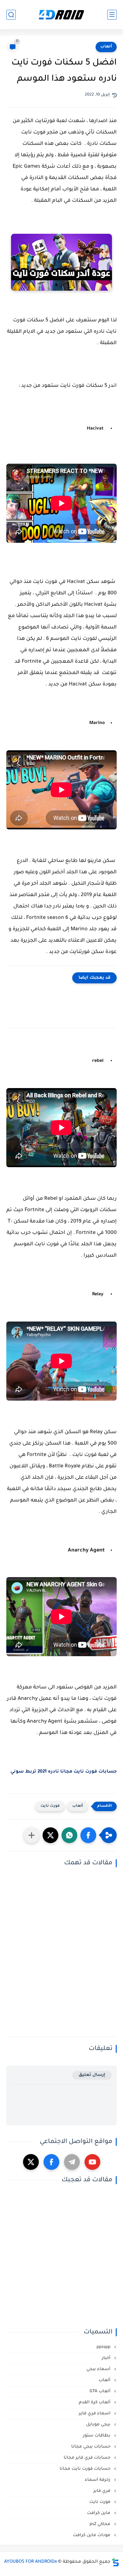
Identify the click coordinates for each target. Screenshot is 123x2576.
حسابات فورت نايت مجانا (86, 2469)
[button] (88, 1835)
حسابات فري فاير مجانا (88, 2458)
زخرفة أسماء (98, 2480)
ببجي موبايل (99, 2425)
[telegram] (72, 2162)
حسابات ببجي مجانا (91, 2447)
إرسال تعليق (92, 2075)
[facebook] (51, 2162)
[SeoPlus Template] (115, 2562)
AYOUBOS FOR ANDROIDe (31, 2562)
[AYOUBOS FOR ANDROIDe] (61, 15)
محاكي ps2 (101, 2524)
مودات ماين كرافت (92, 2535)
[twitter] (31, 2162)
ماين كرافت (99, 2513)
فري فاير (102, 2491)
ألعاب (106, 47)
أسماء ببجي (99, 2369)
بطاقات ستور (97, 2436)
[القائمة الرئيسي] (112, 15)
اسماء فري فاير (95, 2414)
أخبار (107, 2358)
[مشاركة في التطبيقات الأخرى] (32, 1835)
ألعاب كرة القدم (95, 2403)
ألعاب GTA (101, 2391)
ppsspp (104, 2347)
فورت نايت (50, 1806)
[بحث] (11, 15)
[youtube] (92, 2162)
